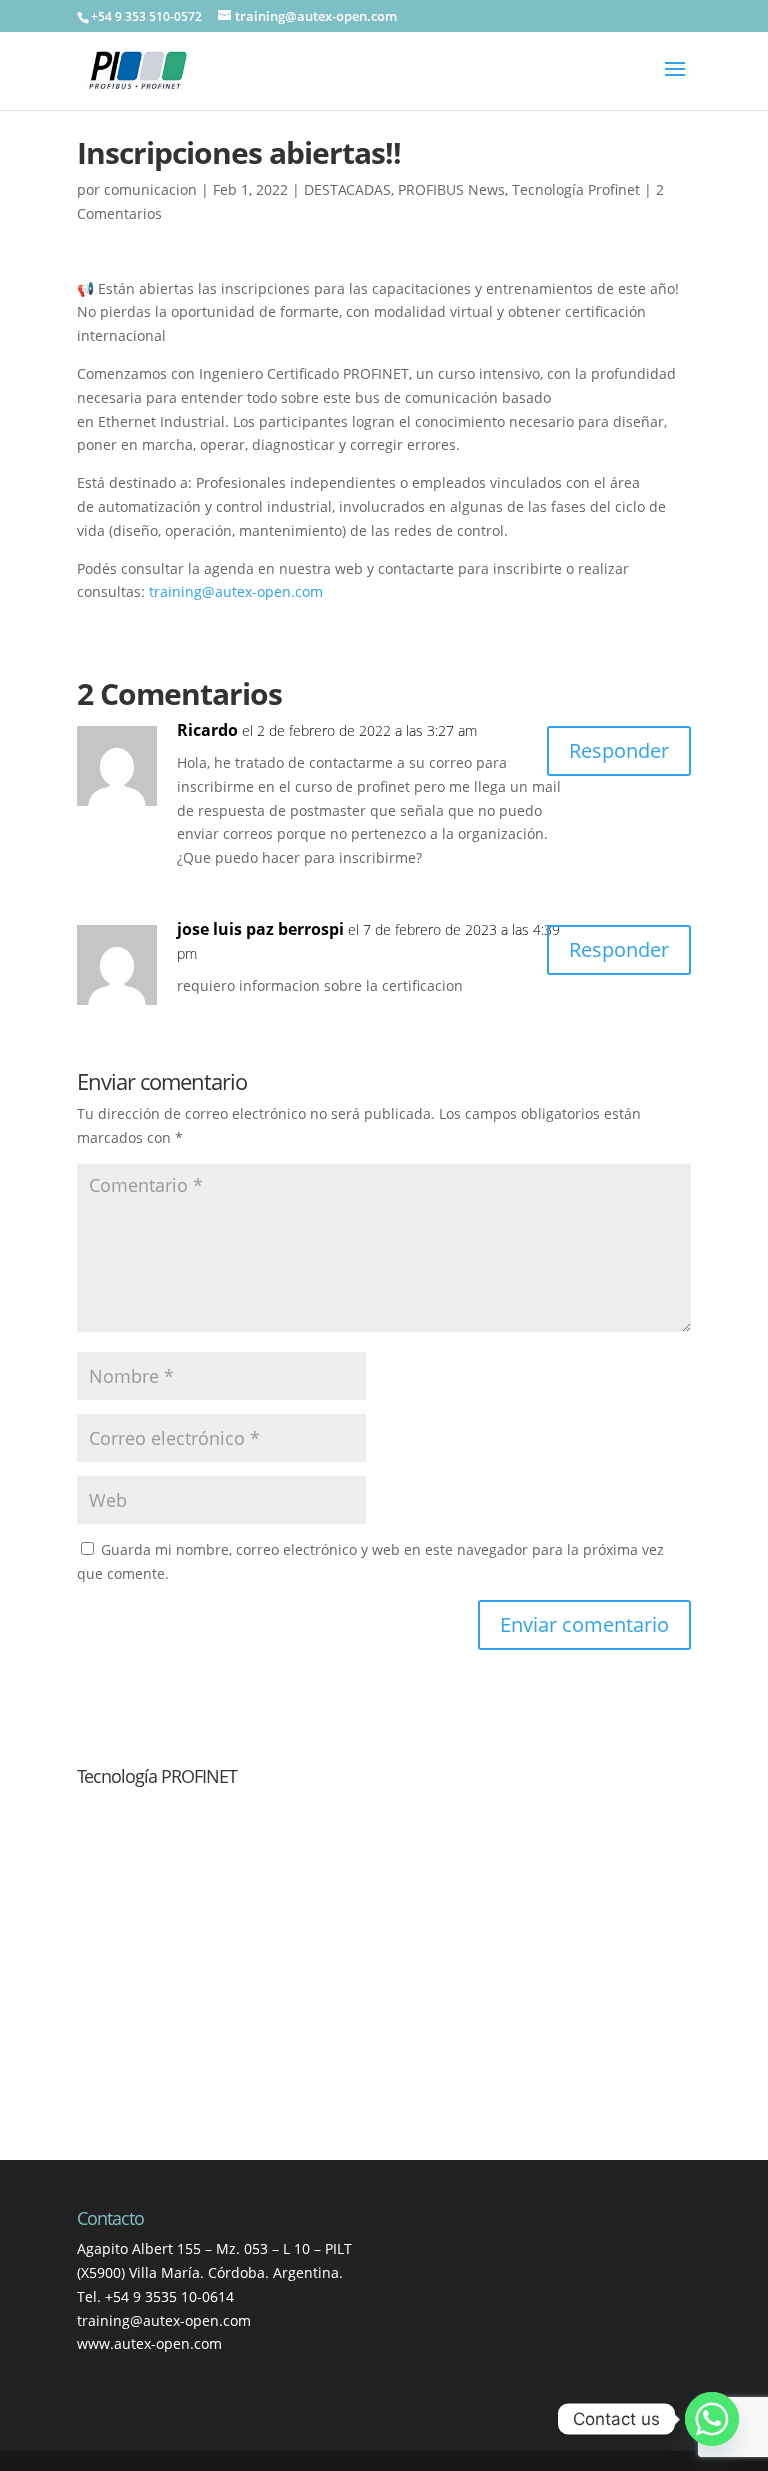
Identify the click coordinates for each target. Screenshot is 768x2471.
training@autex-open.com (236, 591)
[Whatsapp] (712, 2419)
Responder (619, 750)
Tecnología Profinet (576, 189)
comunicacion (150, 189)
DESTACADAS (347, 189)
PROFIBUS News (451, 189)
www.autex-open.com (149, 2343)
